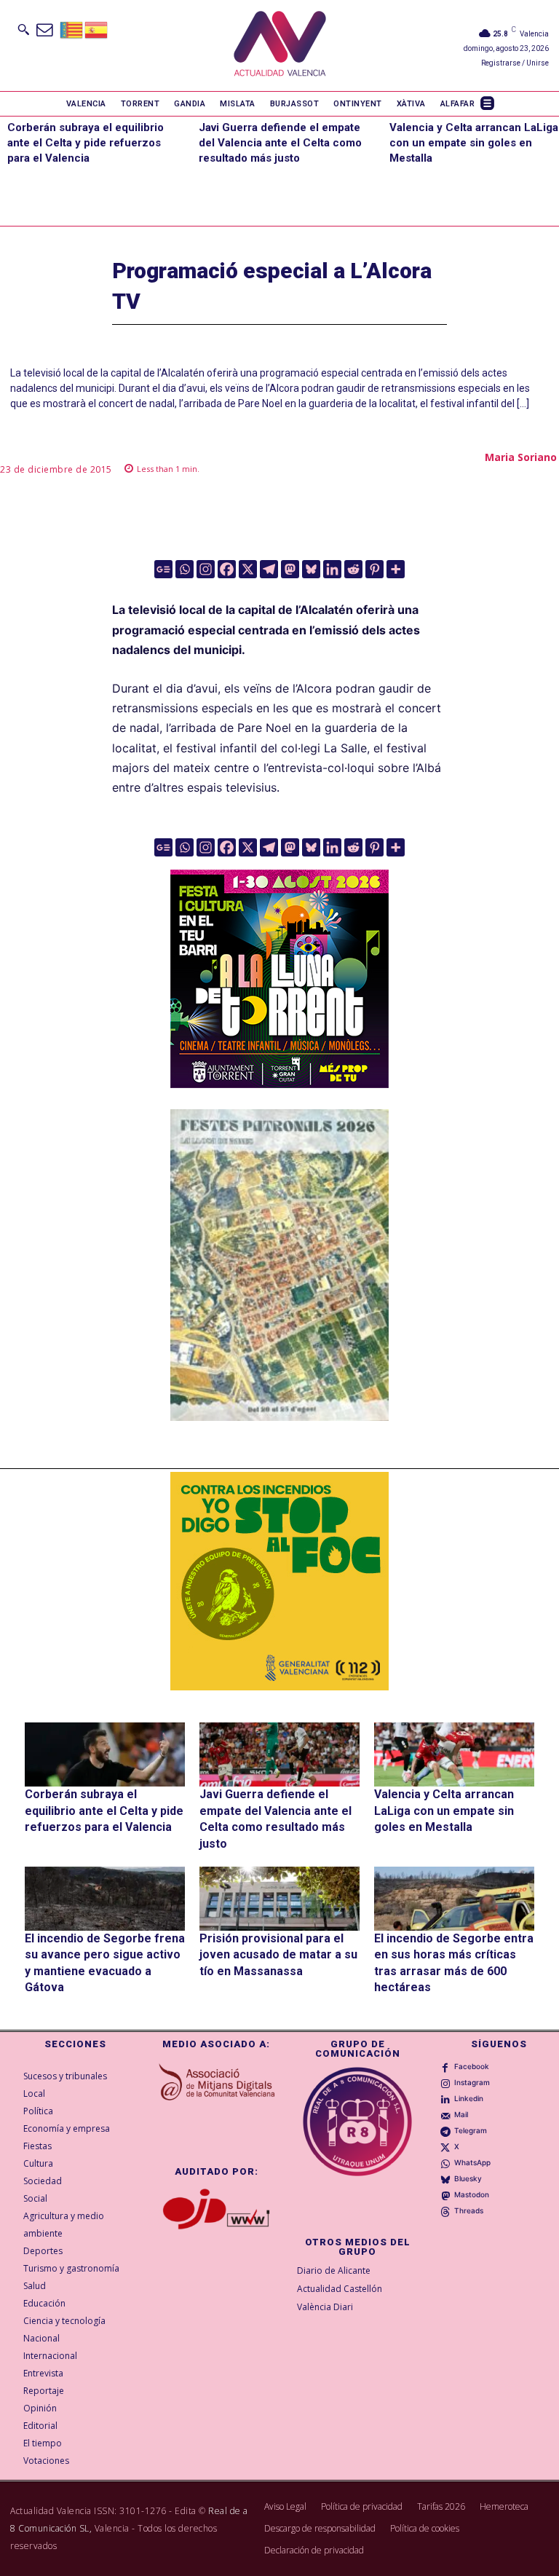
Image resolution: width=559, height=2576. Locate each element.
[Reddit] (353, 569)
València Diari (325, 2307)
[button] (23, 29)
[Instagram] (206, 569)
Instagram (472, 2082)
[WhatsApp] (445, 2163)
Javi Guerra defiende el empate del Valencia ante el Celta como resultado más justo (280, 143)
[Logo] (280, 46)
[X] (248, 569)
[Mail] (445, 2115)
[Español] (97, 29)
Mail (461, 2114)
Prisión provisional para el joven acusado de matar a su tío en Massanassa (278, 1955)
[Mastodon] (290, 569)
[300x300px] (279, 1084)
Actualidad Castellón (340, 2289)
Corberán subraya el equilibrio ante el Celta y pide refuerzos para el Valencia (86, 143)
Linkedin (469, 2098)
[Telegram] (269, 569)
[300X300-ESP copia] (279, 1581)
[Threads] (445, 2211)
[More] (396, 569)
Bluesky (468, 2178)
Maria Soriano (521, 457)
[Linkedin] (332, 569)
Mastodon (472, 2194)
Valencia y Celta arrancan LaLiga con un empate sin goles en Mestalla (474, 143)
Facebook (472, 2066)
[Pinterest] (374, 569)
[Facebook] (227, 569)
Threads (469, 2210)
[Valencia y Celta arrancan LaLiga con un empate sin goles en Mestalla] (454, 1754)
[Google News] (163, 569)
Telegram (471, 2130)
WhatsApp (472, 2162)
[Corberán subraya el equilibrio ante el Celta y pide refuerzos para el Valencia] (105, 1754)
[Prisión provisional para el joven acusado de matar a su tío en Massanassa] (279, 1899)
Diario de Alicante (334, 2270)
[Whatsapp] (185, 569)
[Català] (72, 29)
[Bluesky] (311, 569)
